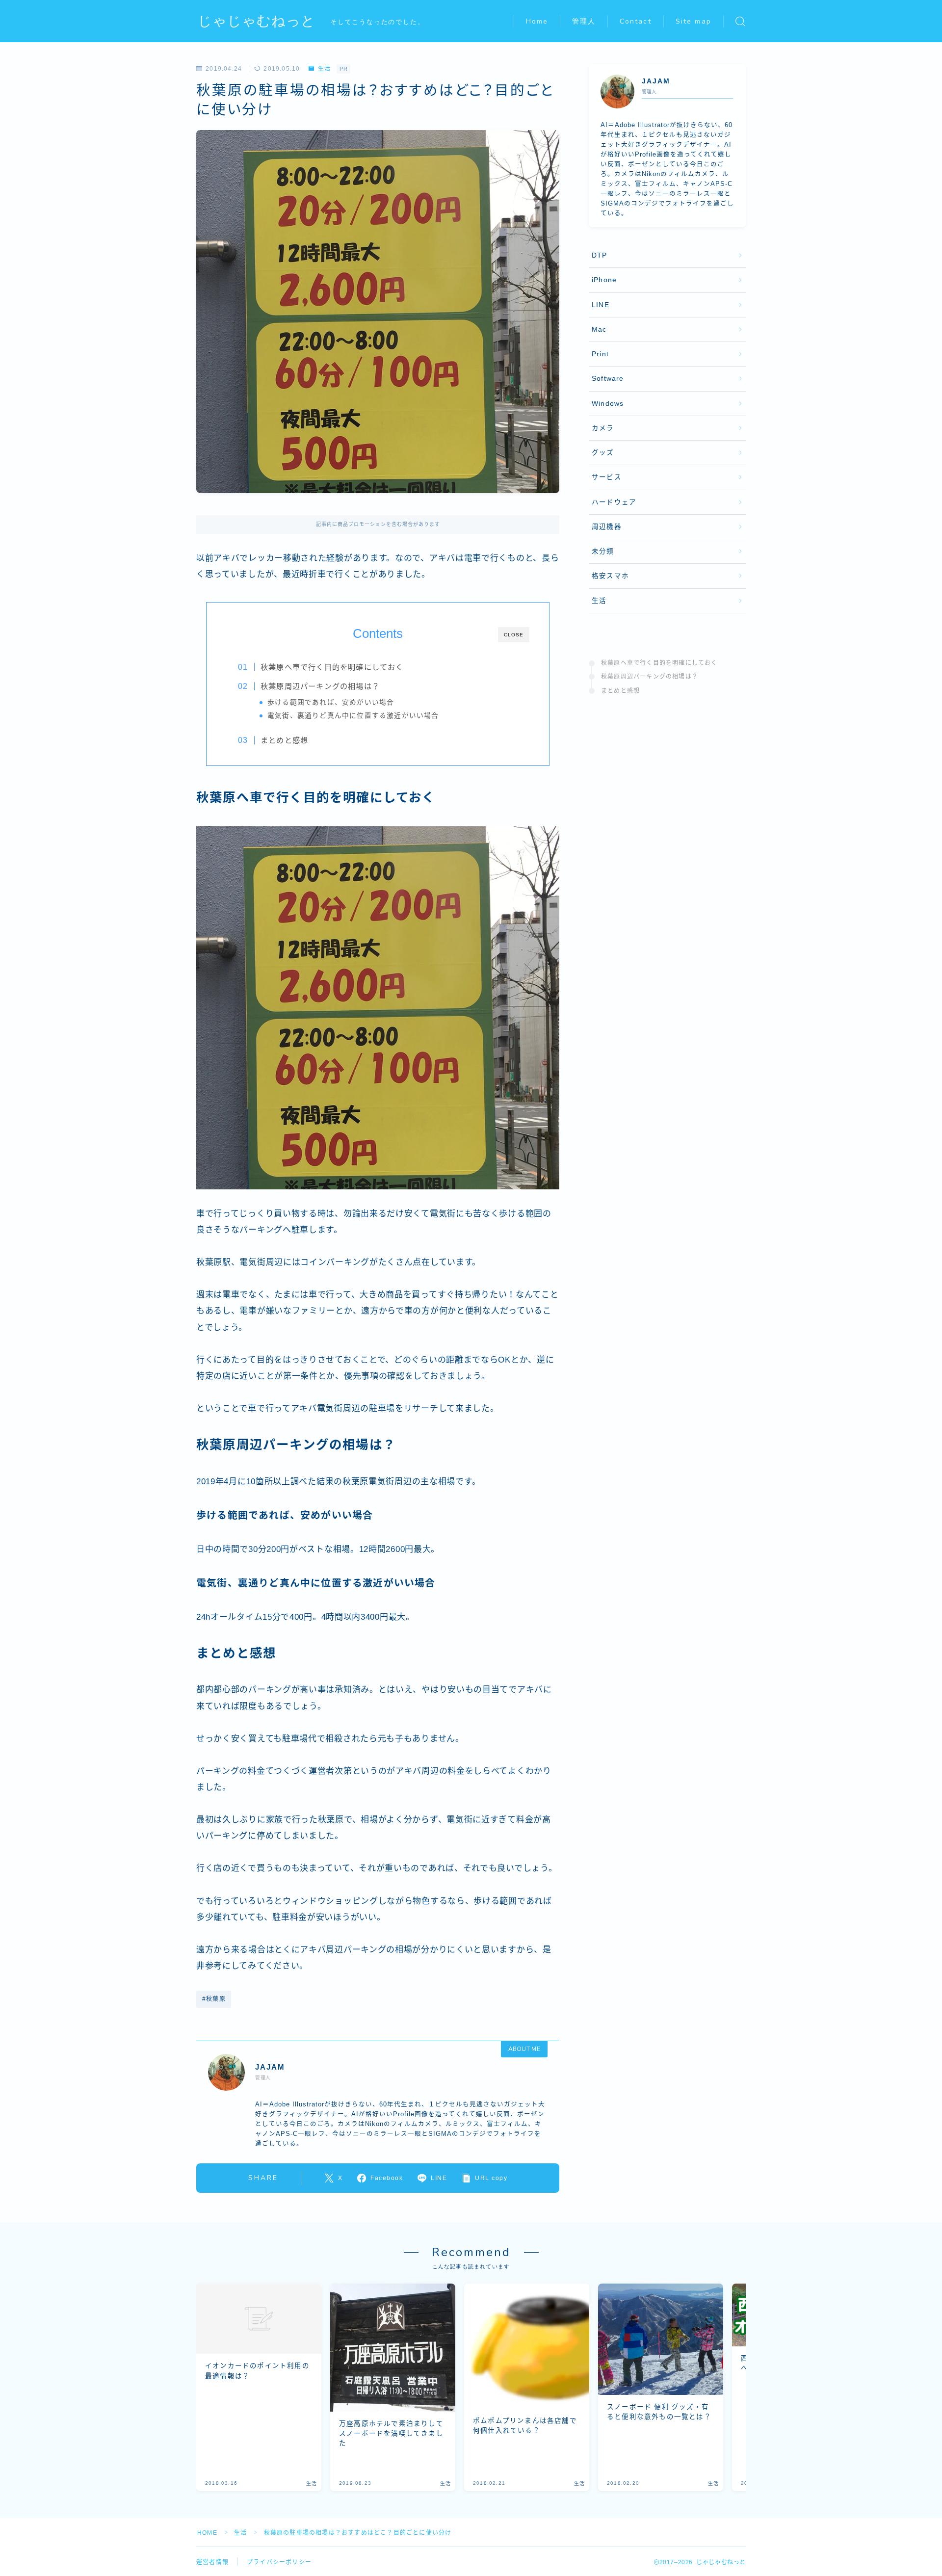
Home (537, 21)
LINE (601, 305)
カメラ (603, 428)
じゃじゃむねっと (257, 21)
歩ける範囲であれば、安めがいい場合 (331, 702)
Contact (636, 21)
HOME (207, 2533)
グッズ (603, 453)
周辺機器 (607, 527)
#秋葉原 (214, 1999)
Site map (693, 21)
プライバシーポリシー (279, 2562)
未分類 (603, 551)
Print (600, 354)
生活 (324, 69)
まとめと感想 (284, 740)
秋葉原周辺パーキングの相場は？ (320, 686)
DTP (600, 255)
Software (608, 379)
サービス (607, 477)
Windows (608, 404)
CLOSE (514, 635)
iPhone (604, 280)
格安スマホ (610, 576)
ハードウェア (614, 502)
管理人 (584, 21)
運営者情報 (212, 2562)
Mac (599, 329)
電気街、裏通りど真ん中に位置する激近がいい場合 (353, 716)
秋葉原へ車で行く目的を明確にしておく (332, 667)
